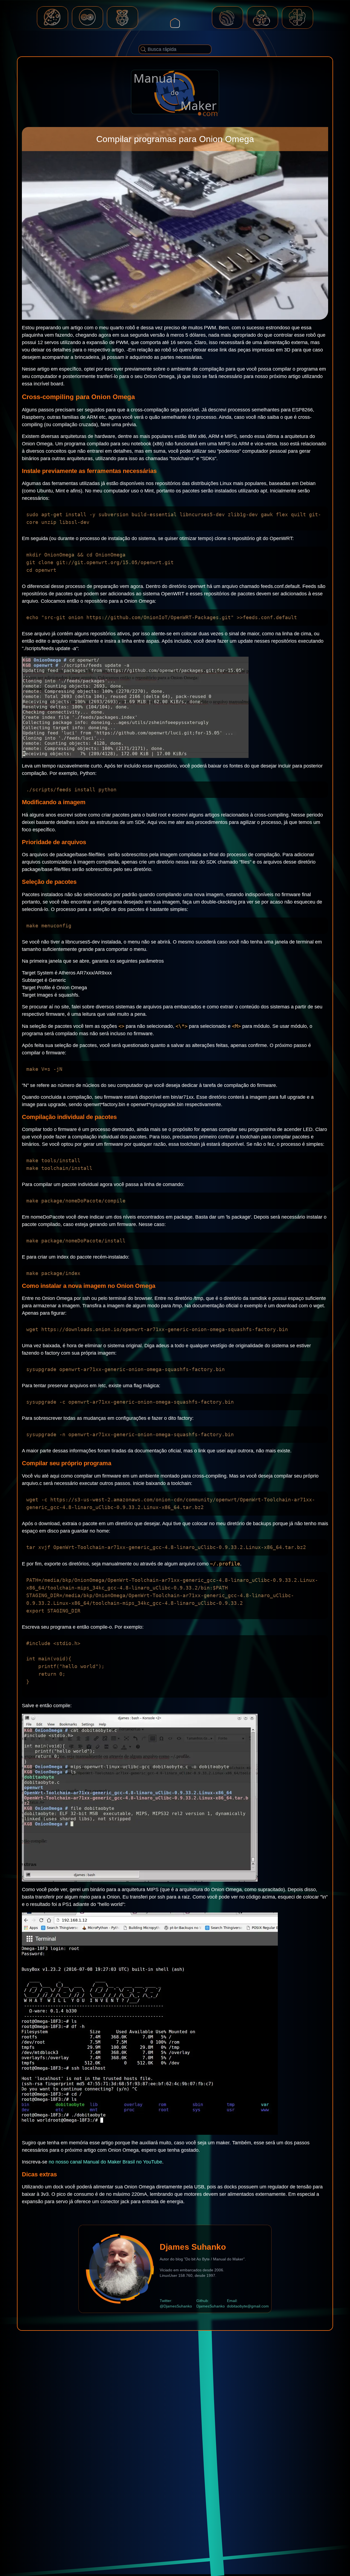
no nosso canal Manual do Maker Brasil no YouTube (105, 2162)
